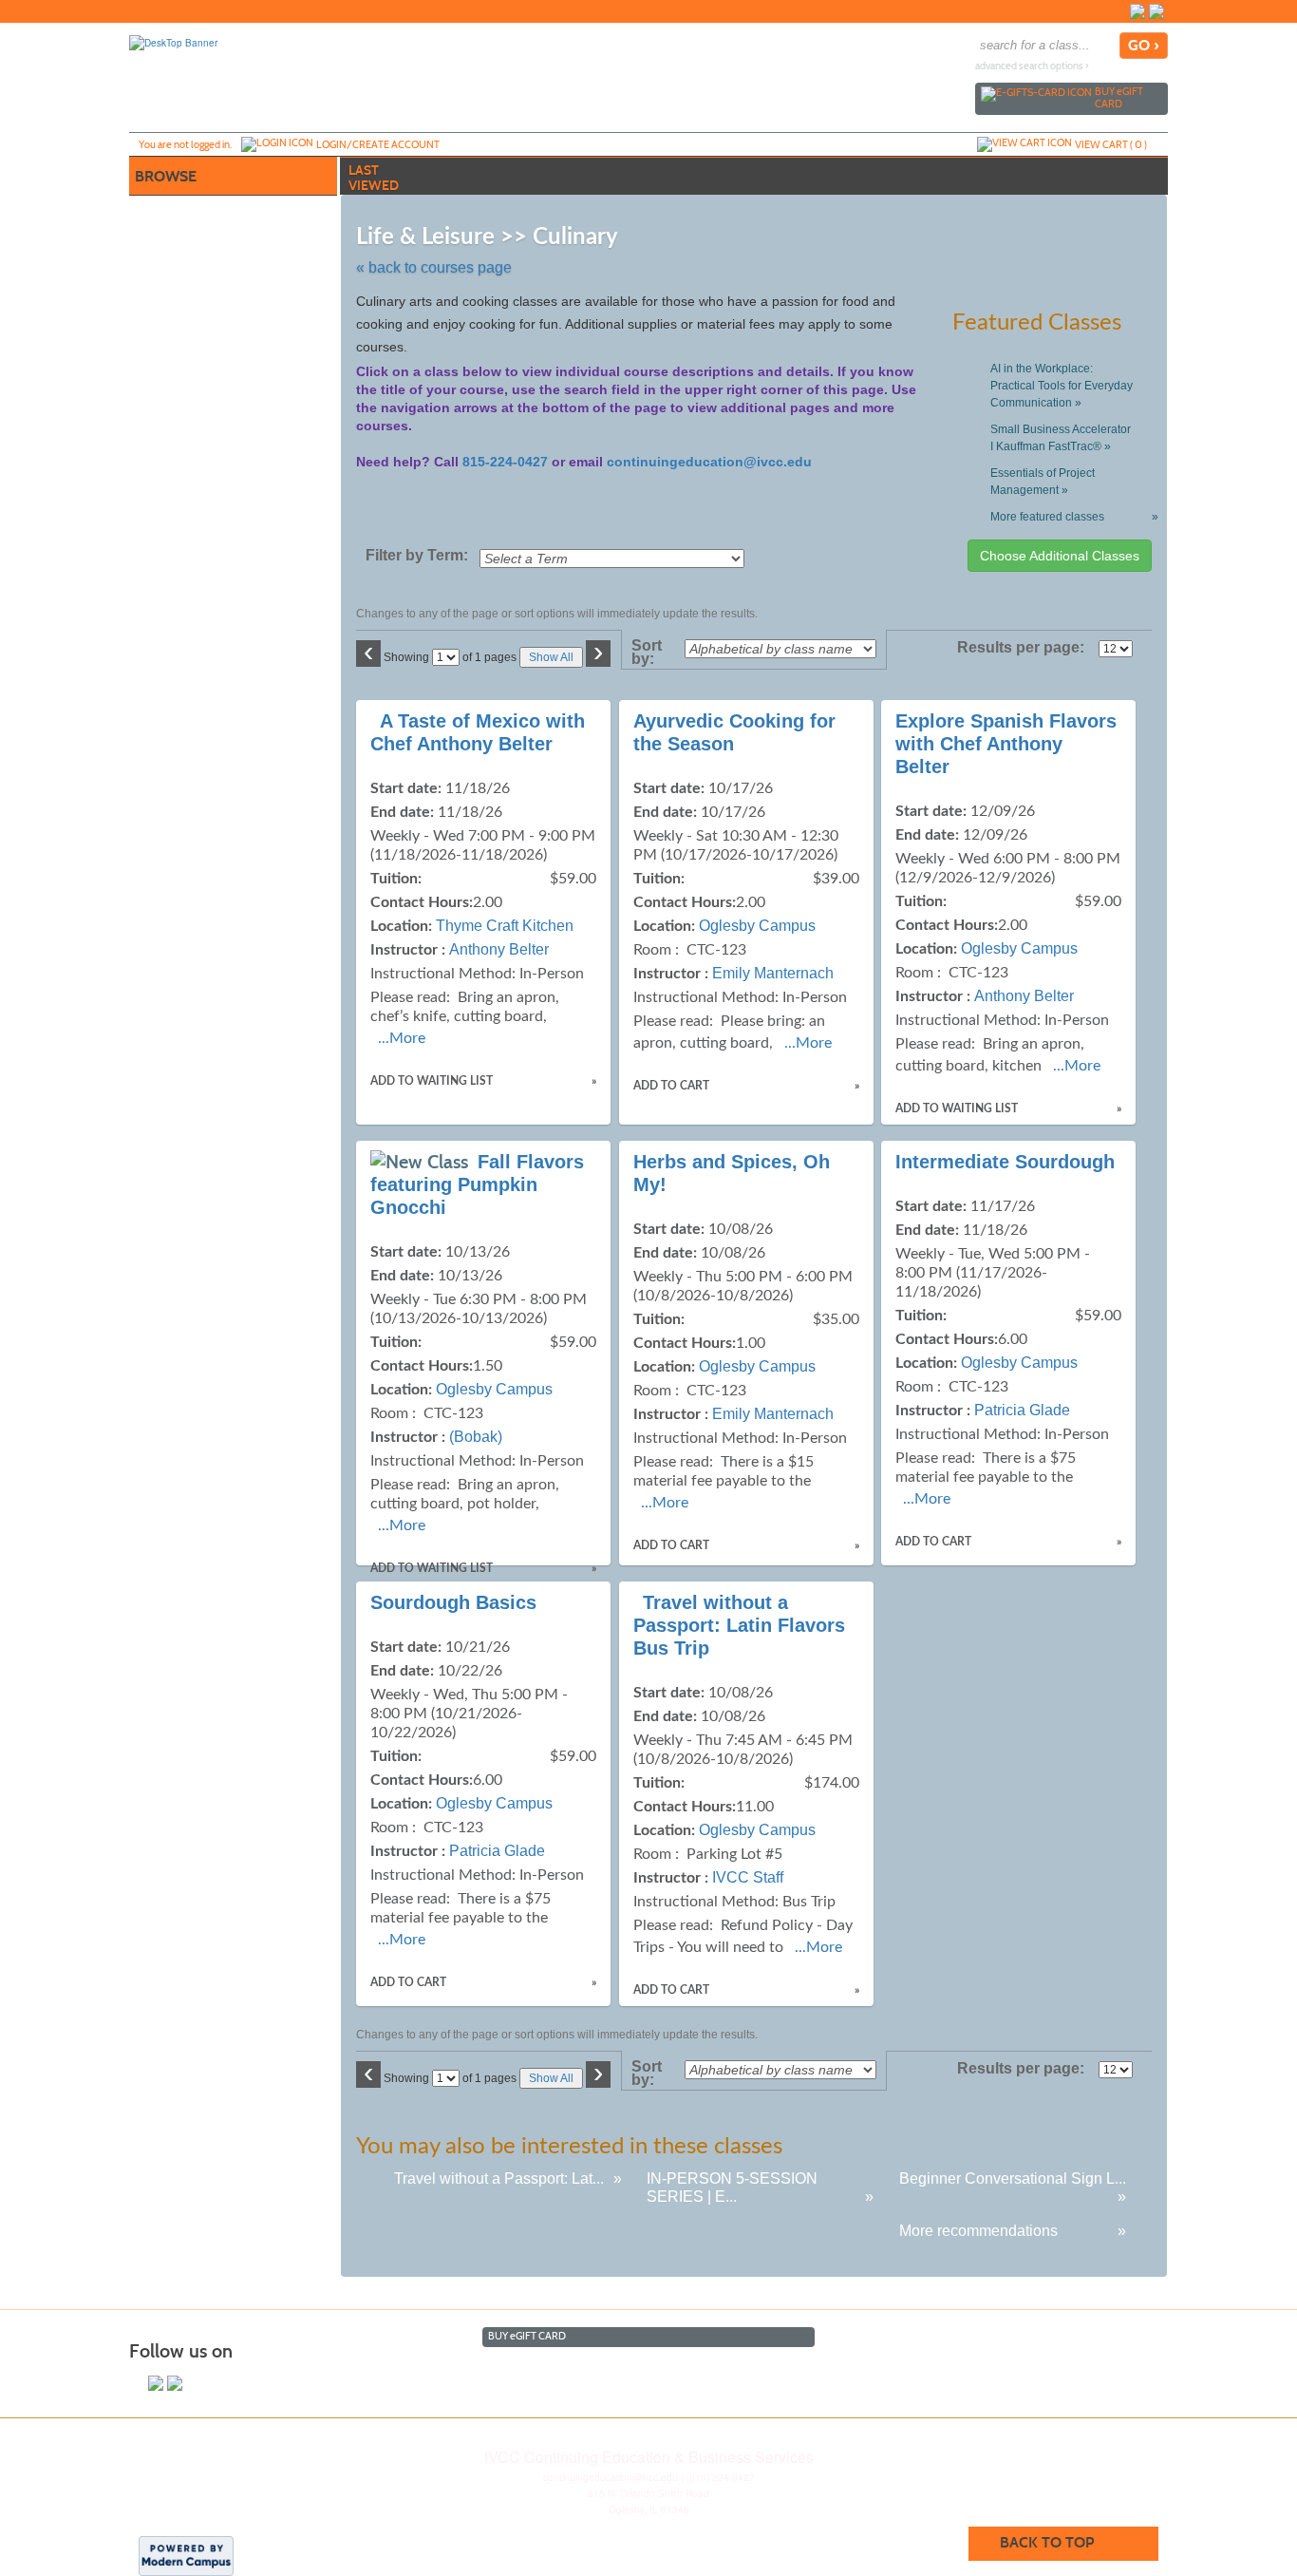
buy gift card (1119, 97)
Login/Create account (378, 144)
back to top (1047, 2542)
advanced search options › (1032, 66)
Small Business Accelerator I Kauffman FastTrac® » (1061, 438)
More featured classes (1071, 517)
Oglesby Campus (757, 926)
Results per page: (1026, 648)
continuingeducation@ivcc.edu (709, 462)
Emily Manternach (773, 973)
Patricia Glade (1022, 1410)
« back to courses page (434, 267)
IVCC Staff (748, 1877)
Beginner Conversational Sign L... (1013, 2178)
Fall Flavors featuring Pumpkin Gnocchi (477, 1184)
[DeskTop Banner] (173, 42)
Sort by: (647, 653)
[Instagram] (1156, 11)
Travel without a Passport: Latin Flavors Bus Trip (739, 1625)
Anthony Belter (499, 949)
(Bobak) (476, 1437)
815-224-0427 (505, 462)
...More (402, 1038)
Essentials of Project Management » (1043, 482)
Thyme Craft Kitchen (505, 926)
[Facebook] (1137, 11)
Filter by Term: (417, 556)
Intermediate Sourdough (1005, 1162)
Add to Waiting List (432, 1081)
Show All (551, 657)
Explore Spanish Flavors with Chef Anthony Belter (1006, 744)
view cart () (1111, 144)
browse (166, 176)
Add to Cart (671, 1086)
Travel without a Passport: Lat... (499, 2178)
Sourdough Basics (453, 1602)
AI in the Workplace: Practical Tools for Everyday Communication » (1062, 386)
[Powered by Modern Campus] (186, 2555)
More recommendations (978, 2231)
